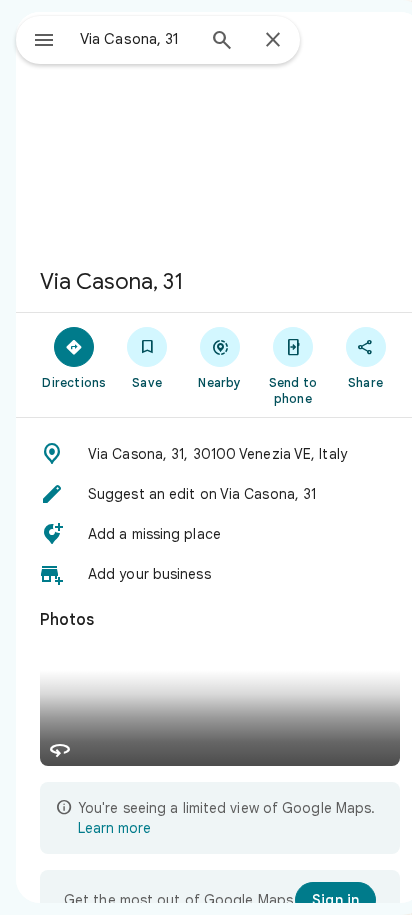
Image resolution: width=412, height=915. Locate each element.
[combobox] (137, 39)
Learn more (114, 828)
